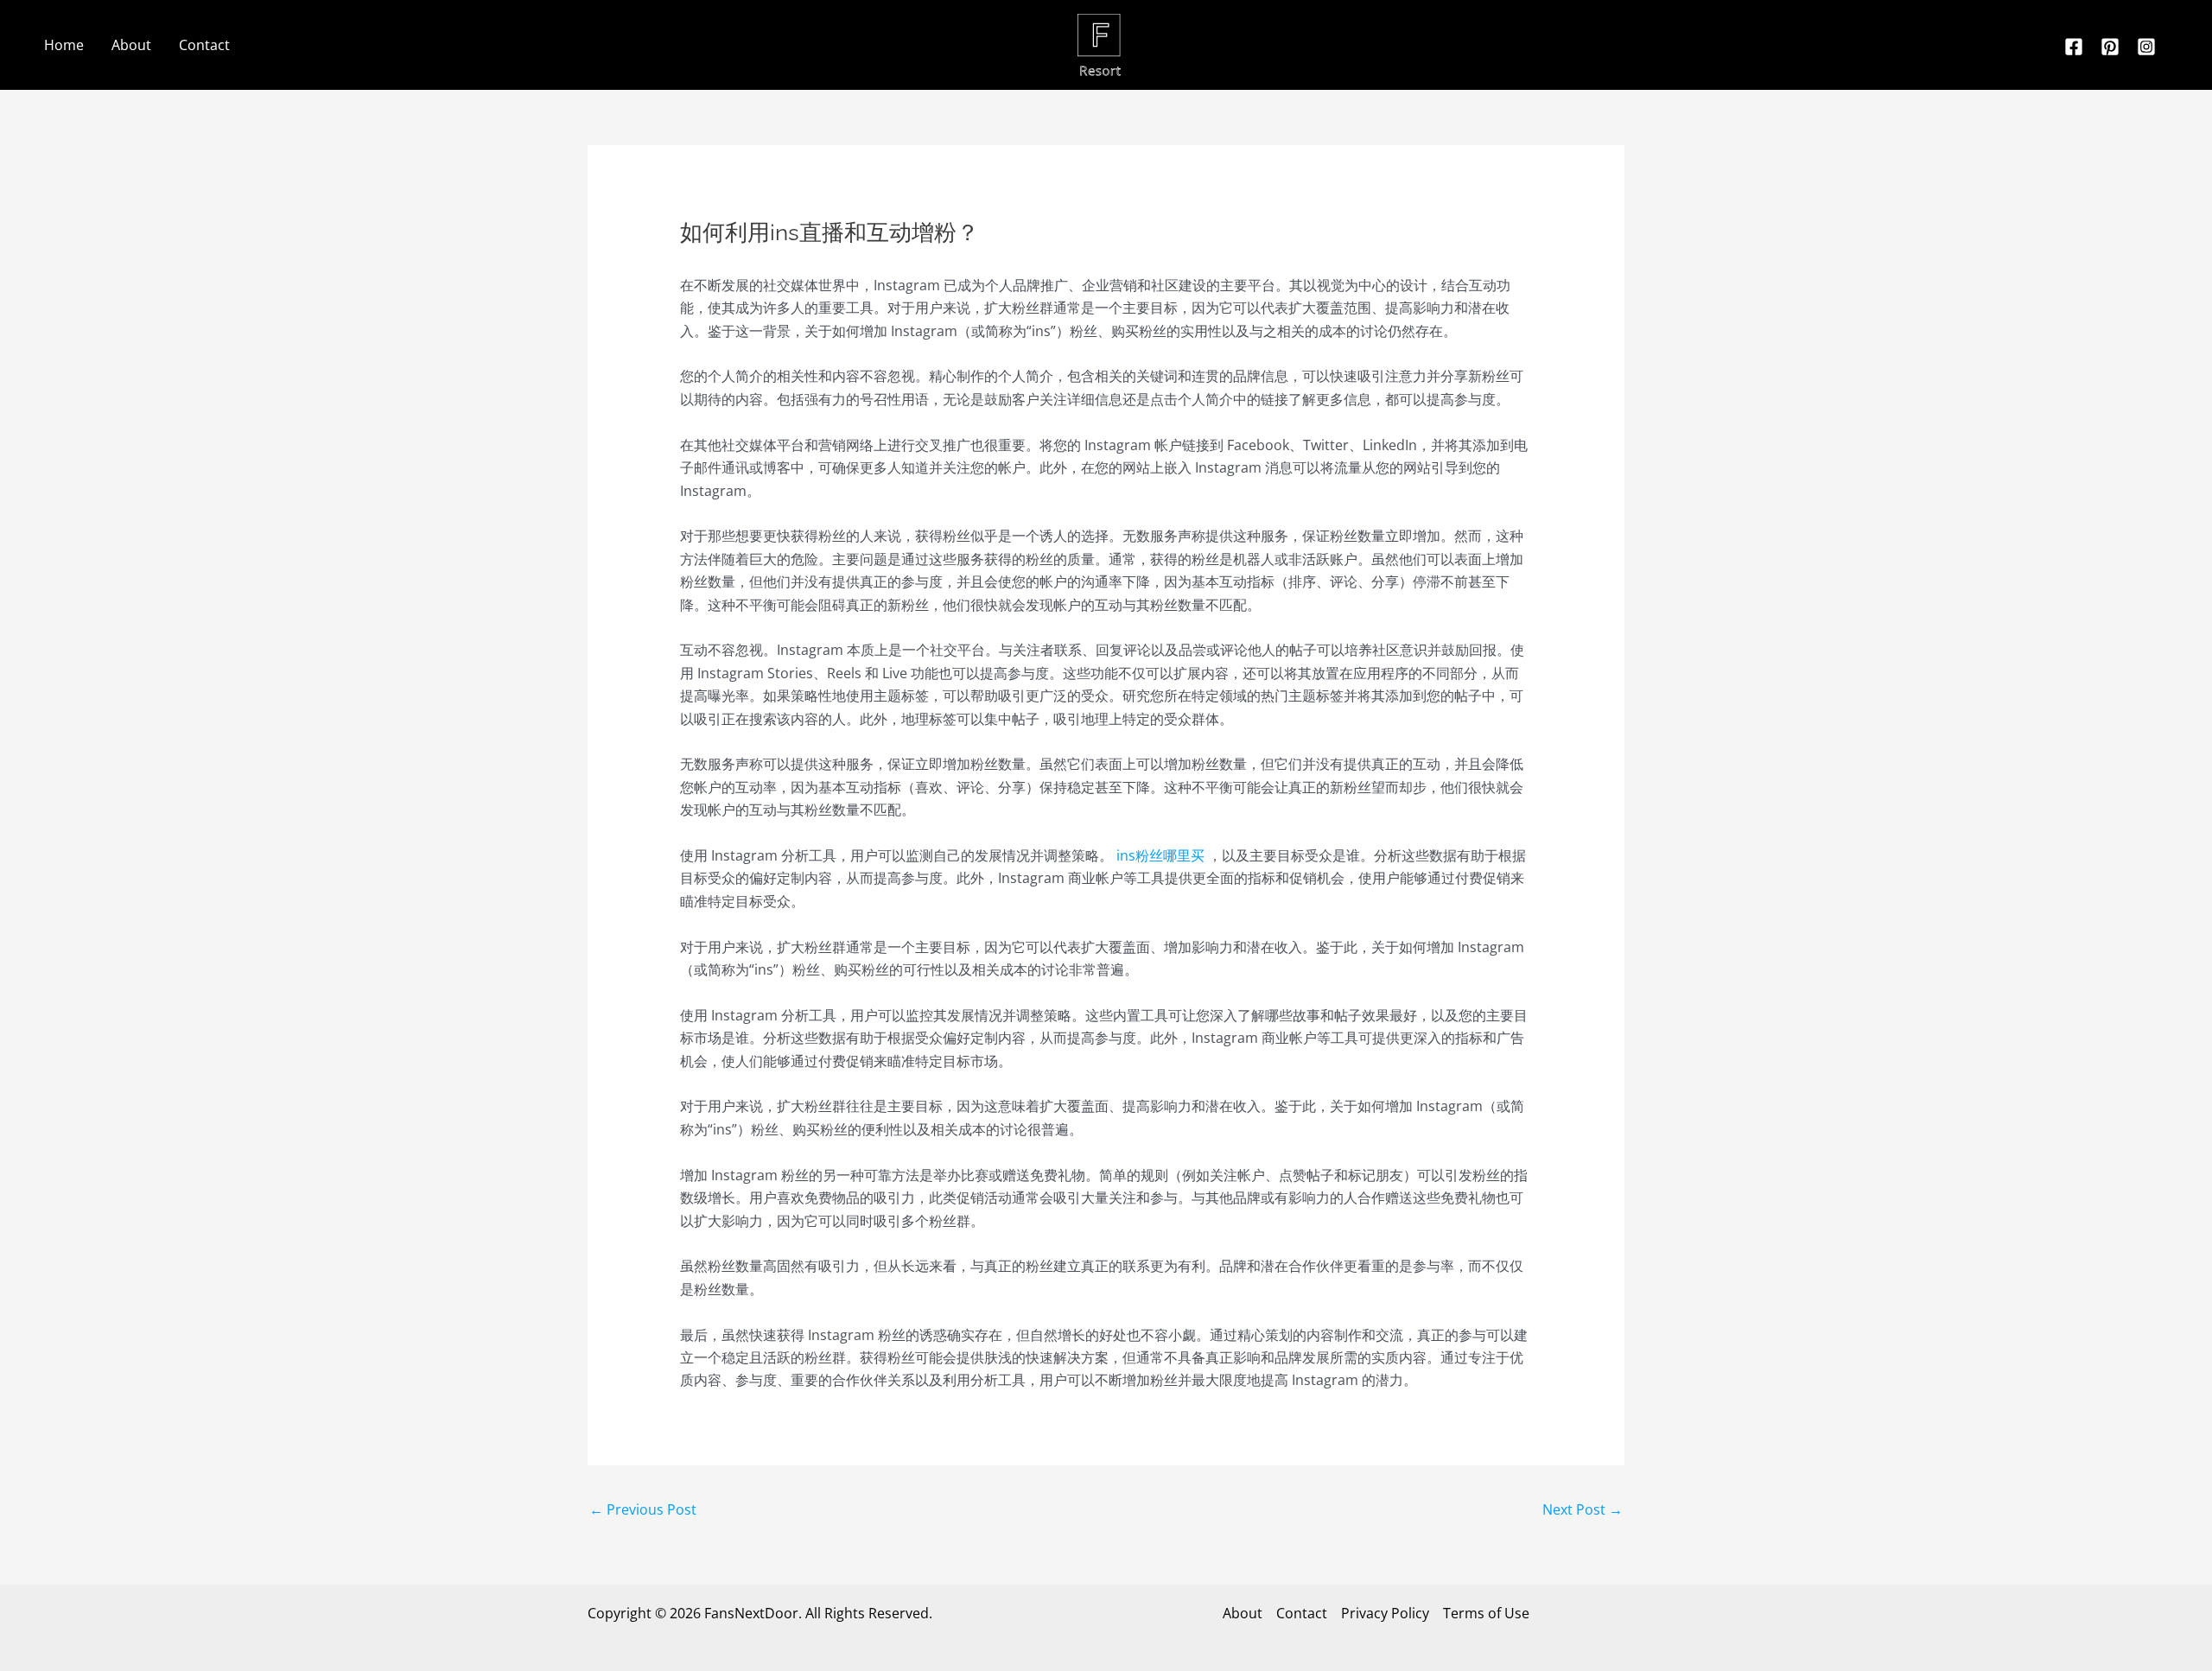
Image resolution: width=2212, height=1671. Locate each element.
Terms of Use (1486, 1613)
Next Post (1583, 1509)
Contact (204, 45)
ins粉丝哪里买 (1160, 855)
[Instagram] (2146, 47)
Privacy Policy (1385, 1613)
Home (64, 45)
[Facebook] (2074, 47)
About (131, 45)
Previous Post (643, 1509)
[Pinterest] (2110, 47)
